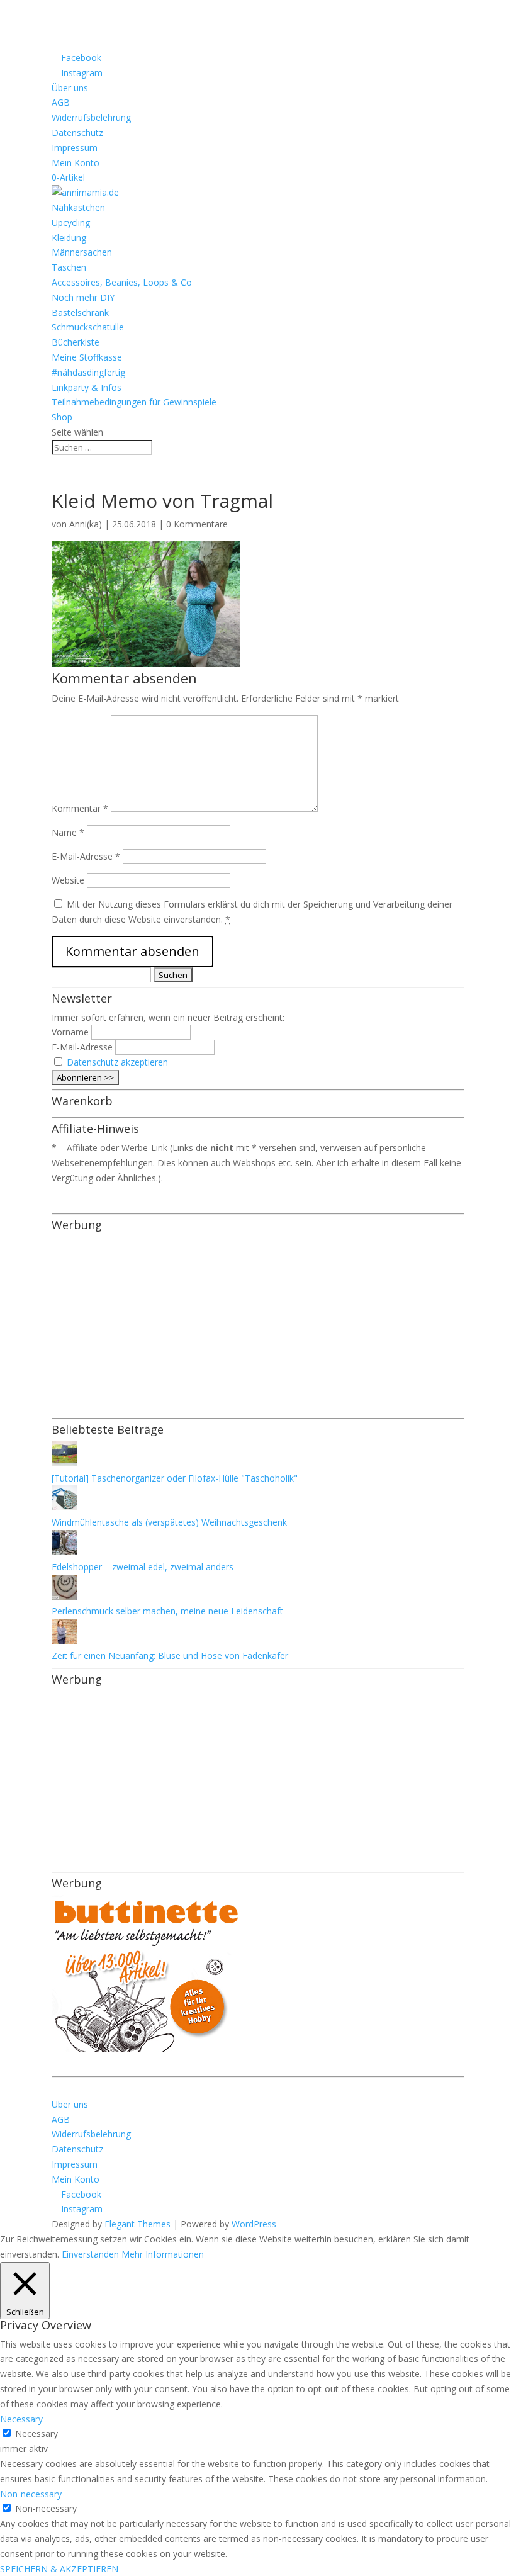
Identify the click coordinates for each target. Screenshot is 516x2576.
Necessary (36, 2433)
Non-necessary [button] (31, 2494)
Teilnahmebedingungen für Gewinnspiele (134, 402)
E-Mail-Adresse (86, 856)
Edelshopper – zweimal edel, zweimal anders (143, 1567)
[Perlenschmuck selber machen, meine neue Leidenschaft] (64, 1596)
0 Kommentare (197, 524)
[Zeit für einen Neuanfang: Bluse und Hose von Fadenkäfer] (64, 1640)
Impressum (75, 148)
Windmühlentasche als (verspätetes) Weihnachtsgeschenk (169, 1522)
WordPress (254, 2224)
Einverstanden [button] (90, 2254)
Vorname (70, 1032)
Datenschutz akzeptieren (117, 1062)
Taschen (69, 267)
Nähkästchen (78, 207)
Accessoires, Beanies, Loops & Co (122, 282)
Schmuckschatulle (88, 327)
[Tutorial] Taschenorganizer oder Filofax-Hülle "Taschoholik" (175, 1478)
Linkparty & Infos (87, 387)
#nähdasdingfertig (88, 372)
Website (68, 880)
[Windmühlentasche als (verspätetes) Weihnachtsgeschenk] (64, 1507)
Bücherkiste (76, 342)
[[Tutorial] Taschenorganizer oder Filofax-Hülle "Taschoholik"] (64, 1463)
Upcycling (71, 222)
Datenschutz (77, 132)
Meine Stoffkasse (87, 357)
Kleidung (69, 238)
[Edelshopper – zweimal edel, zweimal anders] (64, 1552)
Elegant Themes (137, 2224)
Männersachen (82, 252)
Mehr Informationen (163, 2254)
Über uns (70, 88)
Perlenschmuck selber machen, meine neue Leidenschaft (167, 1611)
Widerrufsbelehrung (91, 117)
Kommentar (80, 808)
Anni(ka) (86, 524)
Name (68, 832)
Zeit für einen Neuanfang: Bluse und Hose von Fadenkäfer (170, 1656)
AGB (61, 102)
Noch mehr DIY (83, 297)
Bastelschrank (80, 312)
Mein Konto (76, 163)
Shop (62, 417)
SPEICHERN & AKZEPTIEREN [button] (59, 2569)
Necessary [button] (21, 2419)
